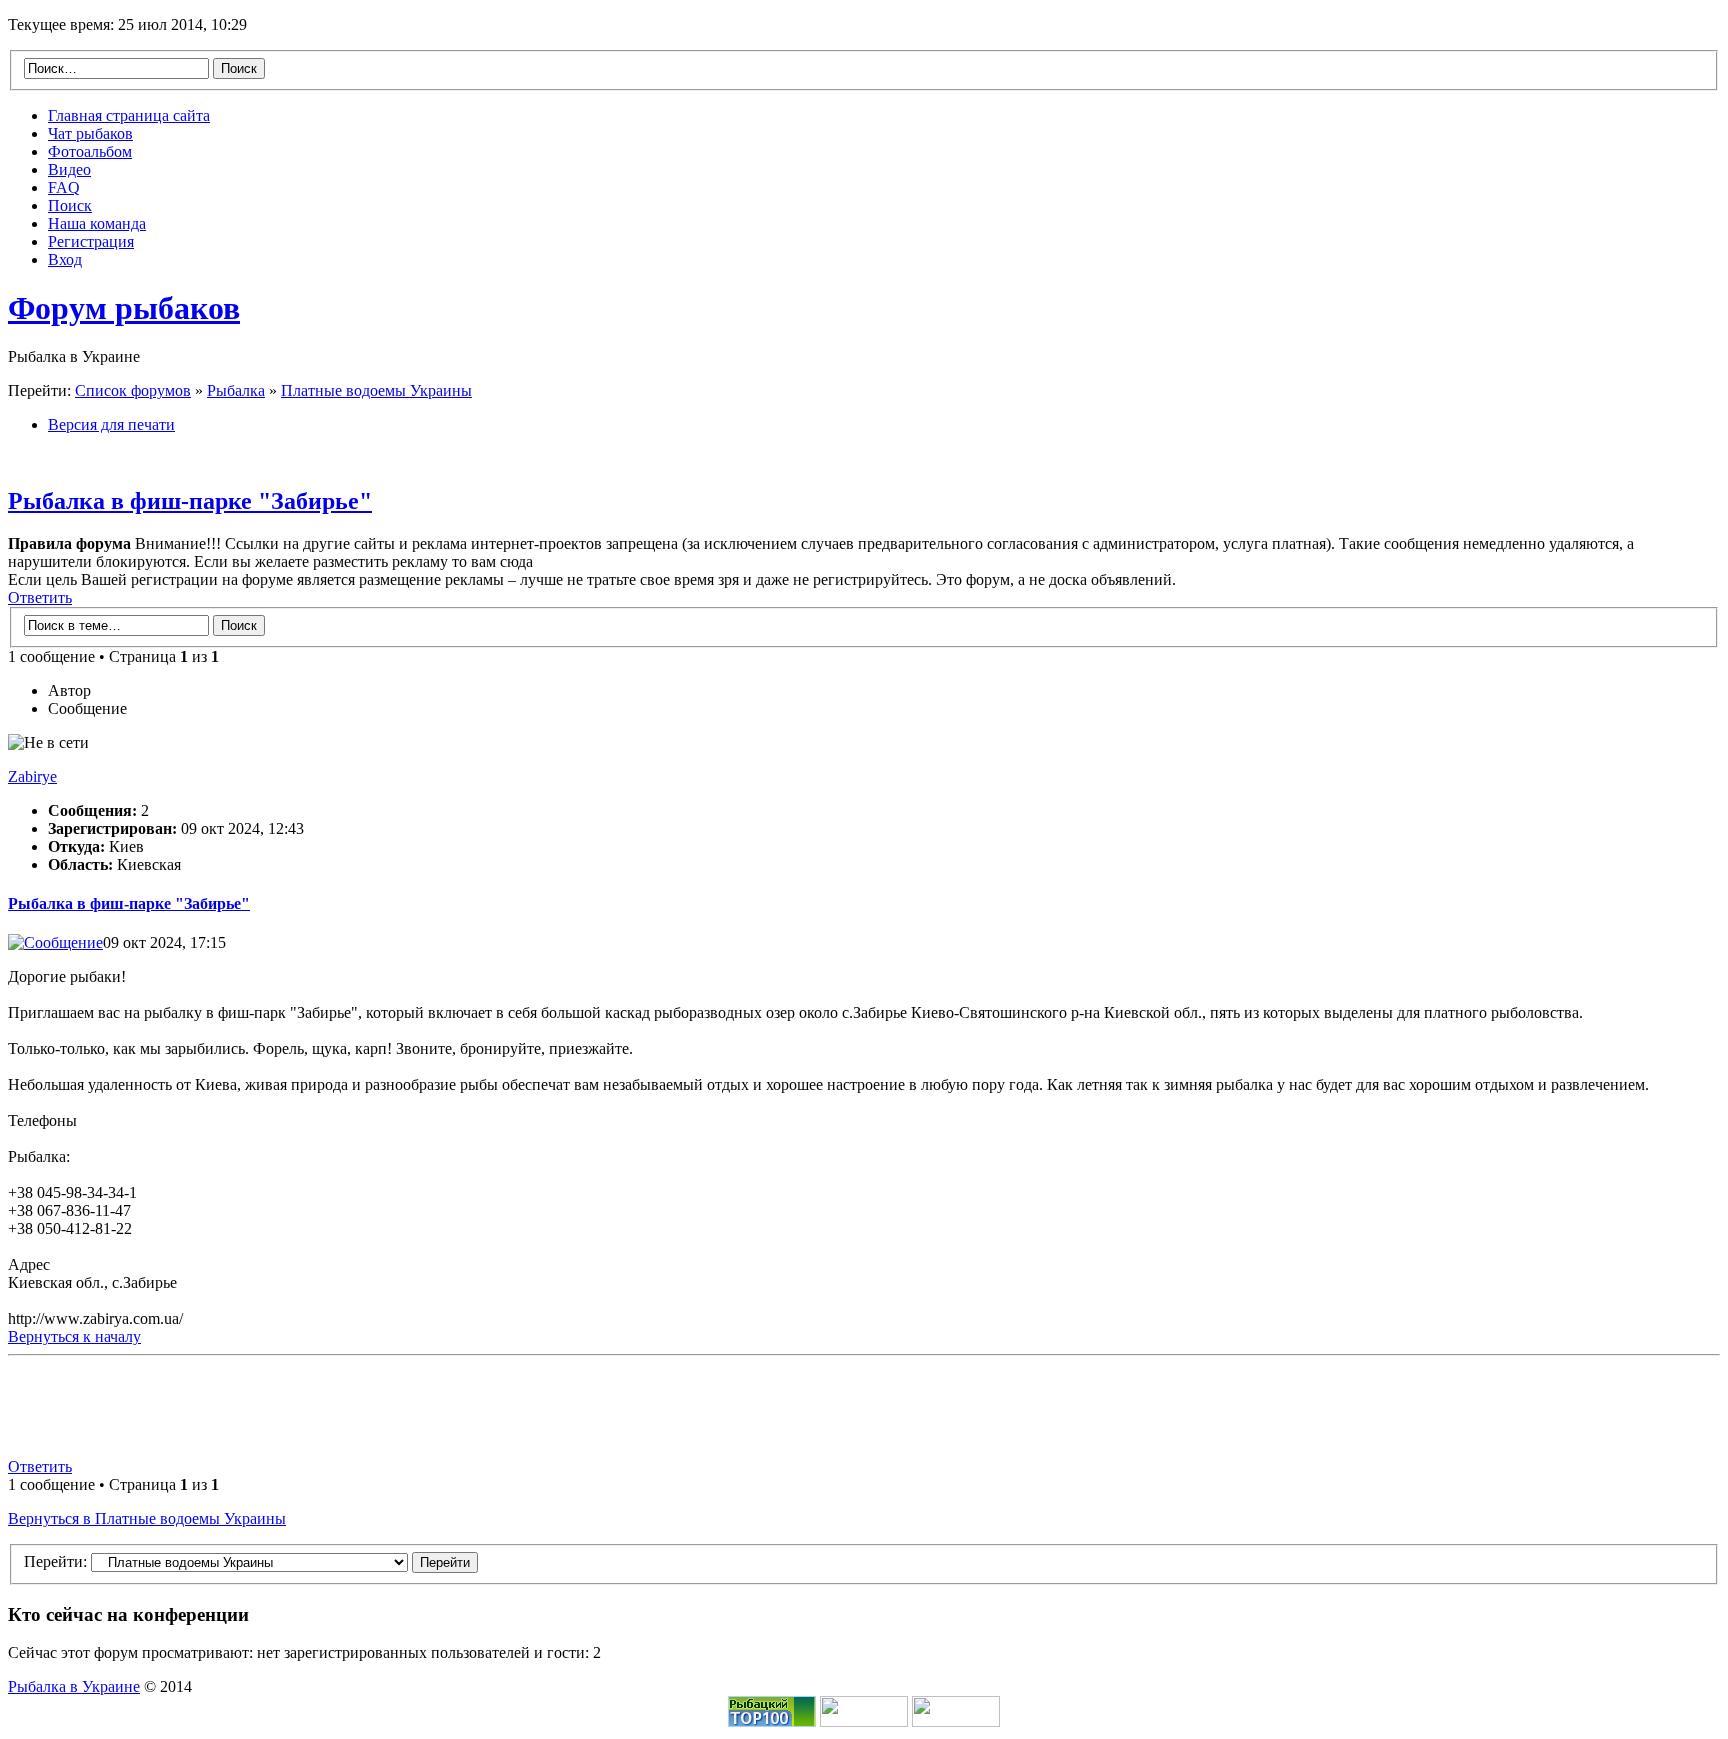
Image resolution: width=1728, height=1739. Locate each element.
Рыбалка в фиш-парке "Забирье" (190, 501)
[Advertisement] (864, 1409)
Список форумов (133, 390)
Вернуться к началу (74, 1336)
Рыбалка (236, 390)
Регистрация (91, 241)
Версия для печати (111, 424)
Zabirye (32, 776)
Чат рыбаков (90, 133)
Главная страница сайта (129, 115)
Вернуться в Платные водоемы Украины (147, 1518)
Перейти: (55, 1561)
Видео (69, 169)
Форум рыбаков (124, 308)
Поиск (70, 205)
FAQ (64, 187)
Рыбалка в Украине (74, 1686)
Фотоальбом (90, 151)
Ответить (40, 597)
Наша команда (97, 223)
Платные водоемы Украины (376, 390)
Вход (65, 259)
